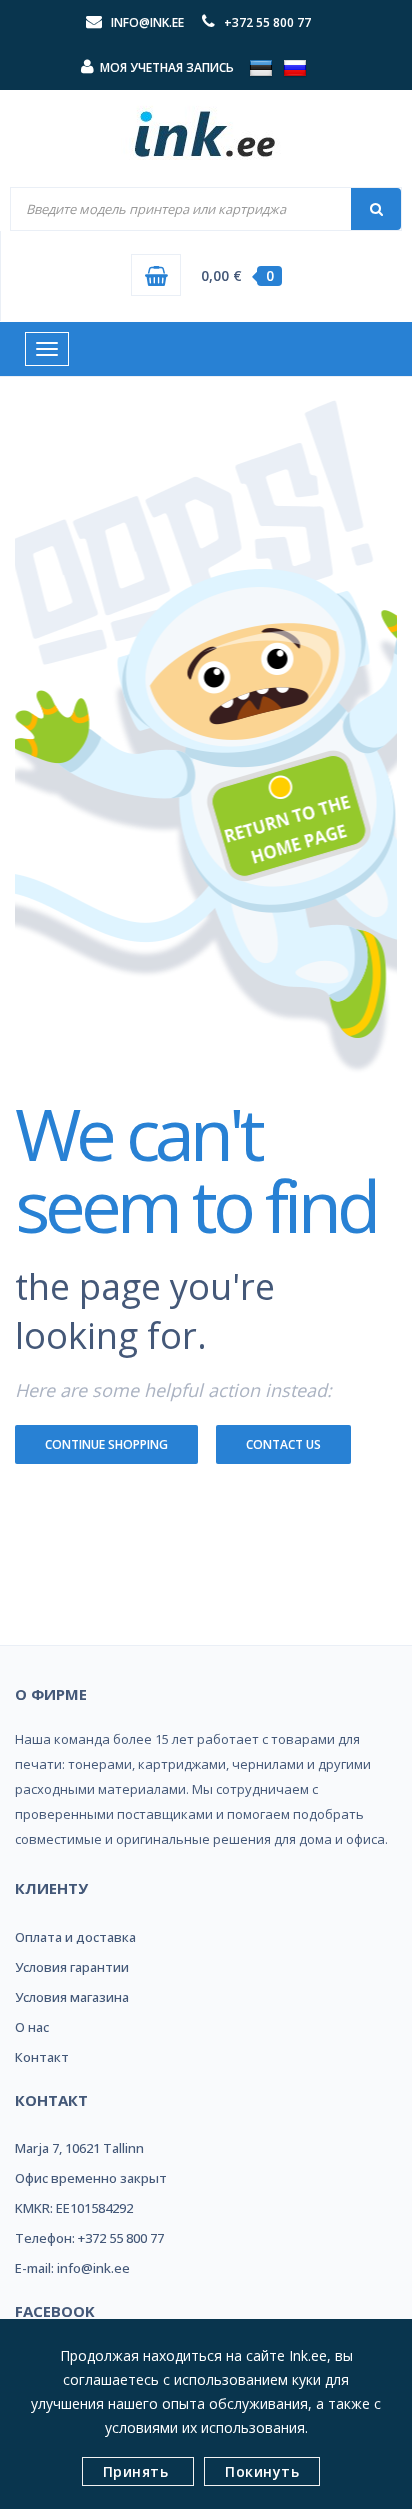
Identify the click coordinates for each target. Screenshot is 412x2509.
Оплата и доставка (75, 1937)
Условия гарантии (72, 1967)
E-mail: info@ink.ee (72, 2268)
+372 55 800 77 (267, 22)
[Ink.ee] (206, 125)
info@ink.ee (147, 22)
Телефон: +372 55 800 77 (89, 2238)
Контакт (42, 2057)
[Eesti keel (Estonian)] (261, 67)
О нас (32, 2027)
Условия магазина (72, 1997)
